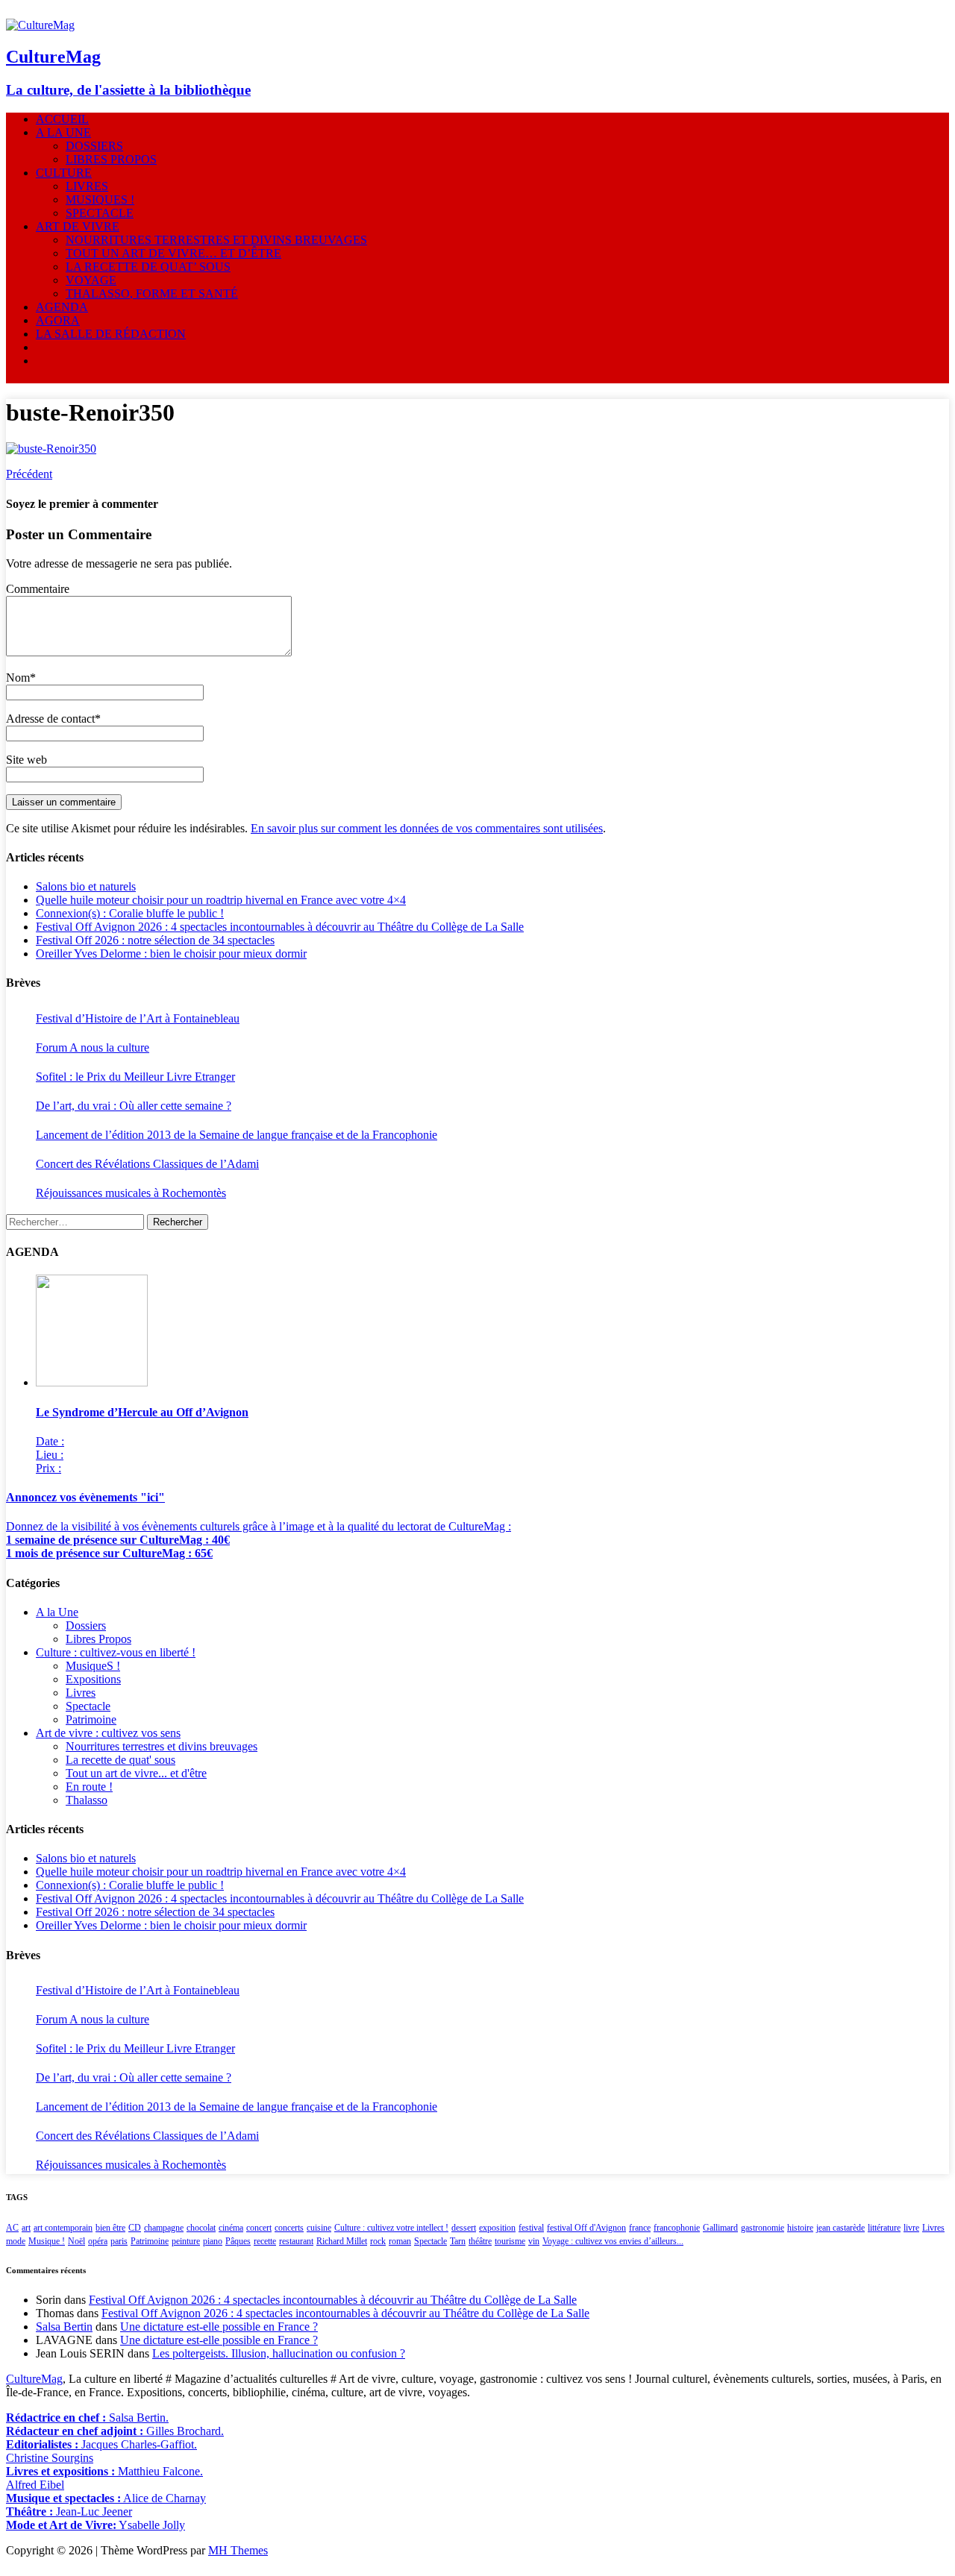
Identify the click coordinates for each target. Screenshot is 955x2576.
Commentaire (38, 589)
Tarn (458, 2241)
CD (135, 2228)
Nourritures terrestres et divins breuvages (216, 240)
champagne (164, 2228)
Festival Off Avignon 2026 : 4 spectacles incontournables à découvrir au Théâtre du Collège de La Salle (280, 927)
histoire (800, 2228)
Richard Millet (342, 2241)
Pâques (238, 2241)
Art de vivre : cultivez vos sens (108, 1733)
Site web (26, 760)
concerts (289, 2228)
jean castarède (840, 2228)
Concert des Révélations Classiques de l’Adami (147, 1164)
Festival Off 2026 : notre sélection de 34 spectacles (155, 940)
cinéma (231, 2228)
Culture (64, 173)
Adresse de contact (50, 719)
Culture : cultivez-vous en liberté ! (116, 1652)
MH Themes (238, 2550)
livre (911, 2228)
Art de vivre (78, 226)
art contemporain (63, 2228)
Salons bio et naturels (86, 886)
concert (259, 2228)
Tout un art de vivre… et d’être (173, 253)
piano (213, 2241)
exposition (497, 2228)
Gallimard (720, 2228)
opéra (98, 2241)
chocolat (201, 2228)
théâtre (480, 2241)
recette (265, 2241)
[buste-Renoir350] (51, 449)
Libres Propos (98, 1639)
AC (12, 2228)
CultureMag (34, 2379)
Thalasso (87, 1800)
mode (16, 2241)
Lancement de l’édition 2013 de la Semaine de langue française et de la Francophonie (237, 1135)
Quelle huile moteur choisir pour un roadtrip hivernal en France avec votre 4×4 (221, 900)
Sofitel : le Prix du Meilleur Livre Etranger (135, 1077)
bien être (110, 2228)
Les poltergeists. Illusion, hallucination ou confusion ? (279, 2353)
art (26, 2228)
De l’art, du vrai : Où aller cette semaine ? (134, 1106)
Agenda (62, 307)
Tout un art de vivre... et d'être (136, 1773)
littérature (884, 2228)
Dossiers (94, 146)
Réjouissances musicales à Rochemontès (131, 1193)
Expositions (93, 1679)
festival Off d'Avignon (586, 2228)
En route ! (89, 1787)
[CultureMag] (40, 25)
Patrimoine (91, 1719)
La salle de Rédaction (111, 334)
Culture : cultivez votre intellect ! (391, 2228)
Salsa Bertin (64, 2327)
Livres (87, 186)
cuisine (319, 2228)
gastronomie (763, 2228)
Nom (18, 678)
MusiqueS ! (100, 200)
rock (378, 2241)
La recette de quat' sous (120, 1760)
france (640, 2228)
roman (400, 2241)
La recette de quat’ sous (148, 267)
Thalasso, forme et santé (152, 293)
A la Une (63, 132)
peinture (186, 2241)
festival (531, 2228)
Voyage (91, 280)
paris (119, 2241)
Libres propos (111, 159)
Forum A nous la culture (93, 1047)
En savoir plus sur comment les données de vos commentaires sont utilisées (427, 828)
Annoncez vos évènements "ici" (85, 1497)
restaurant (296, 2241)
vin (534, 2241)
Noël (76, 2241)
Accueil (62, 119)
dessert (464, 2228)
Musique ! (47, 2241)
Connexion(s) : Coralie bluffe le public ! (130, 913)
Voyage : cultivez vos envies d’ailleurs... (613, 2241)
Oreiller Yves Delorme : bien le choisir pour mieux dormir (171, 954)
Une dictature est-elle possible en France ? (219, 2327)
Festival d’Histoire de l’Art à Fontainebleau (138, 1018)
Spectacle (100, 213)
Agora (58, 320)
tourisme (510, 2241)
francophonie (677, 2228)
